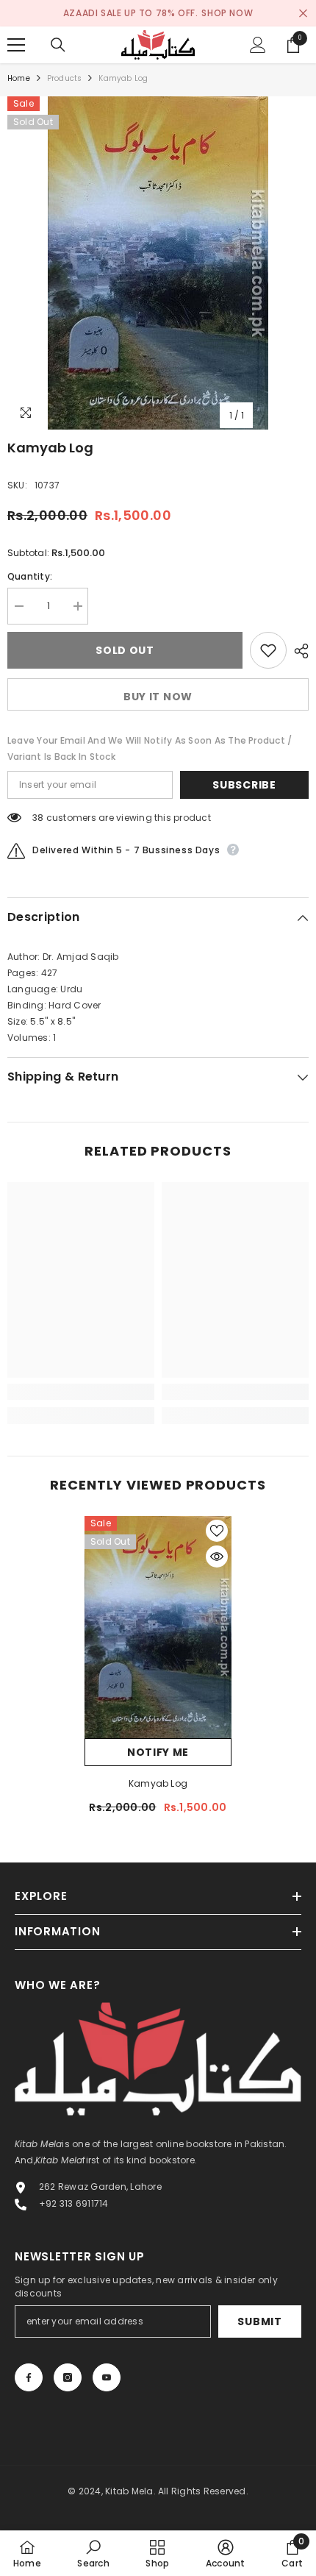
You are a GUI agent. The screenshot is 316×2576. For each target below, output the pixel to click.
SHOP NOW (227, 13)
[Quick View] (217, 1556)
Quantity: (30, 576)
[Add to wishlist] (268, 650)
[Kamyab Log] (158, 1627)
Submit (259, 2321)
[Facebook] (29, 2377)
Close (303, 14)
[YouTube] (107, 2377)
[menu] (16, 45)
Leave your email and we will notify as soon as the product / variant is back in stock (150, 748)
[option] (158, 263)
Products (65, 78)
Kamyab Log (158, 1783)
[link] (81, 1392)
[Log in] (258, 45)
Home (19, 78)
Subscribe (244, 785)
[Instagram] (68, 2377)
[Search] (58, 45)
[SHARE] (298, 651)
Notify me (158, 1752)
